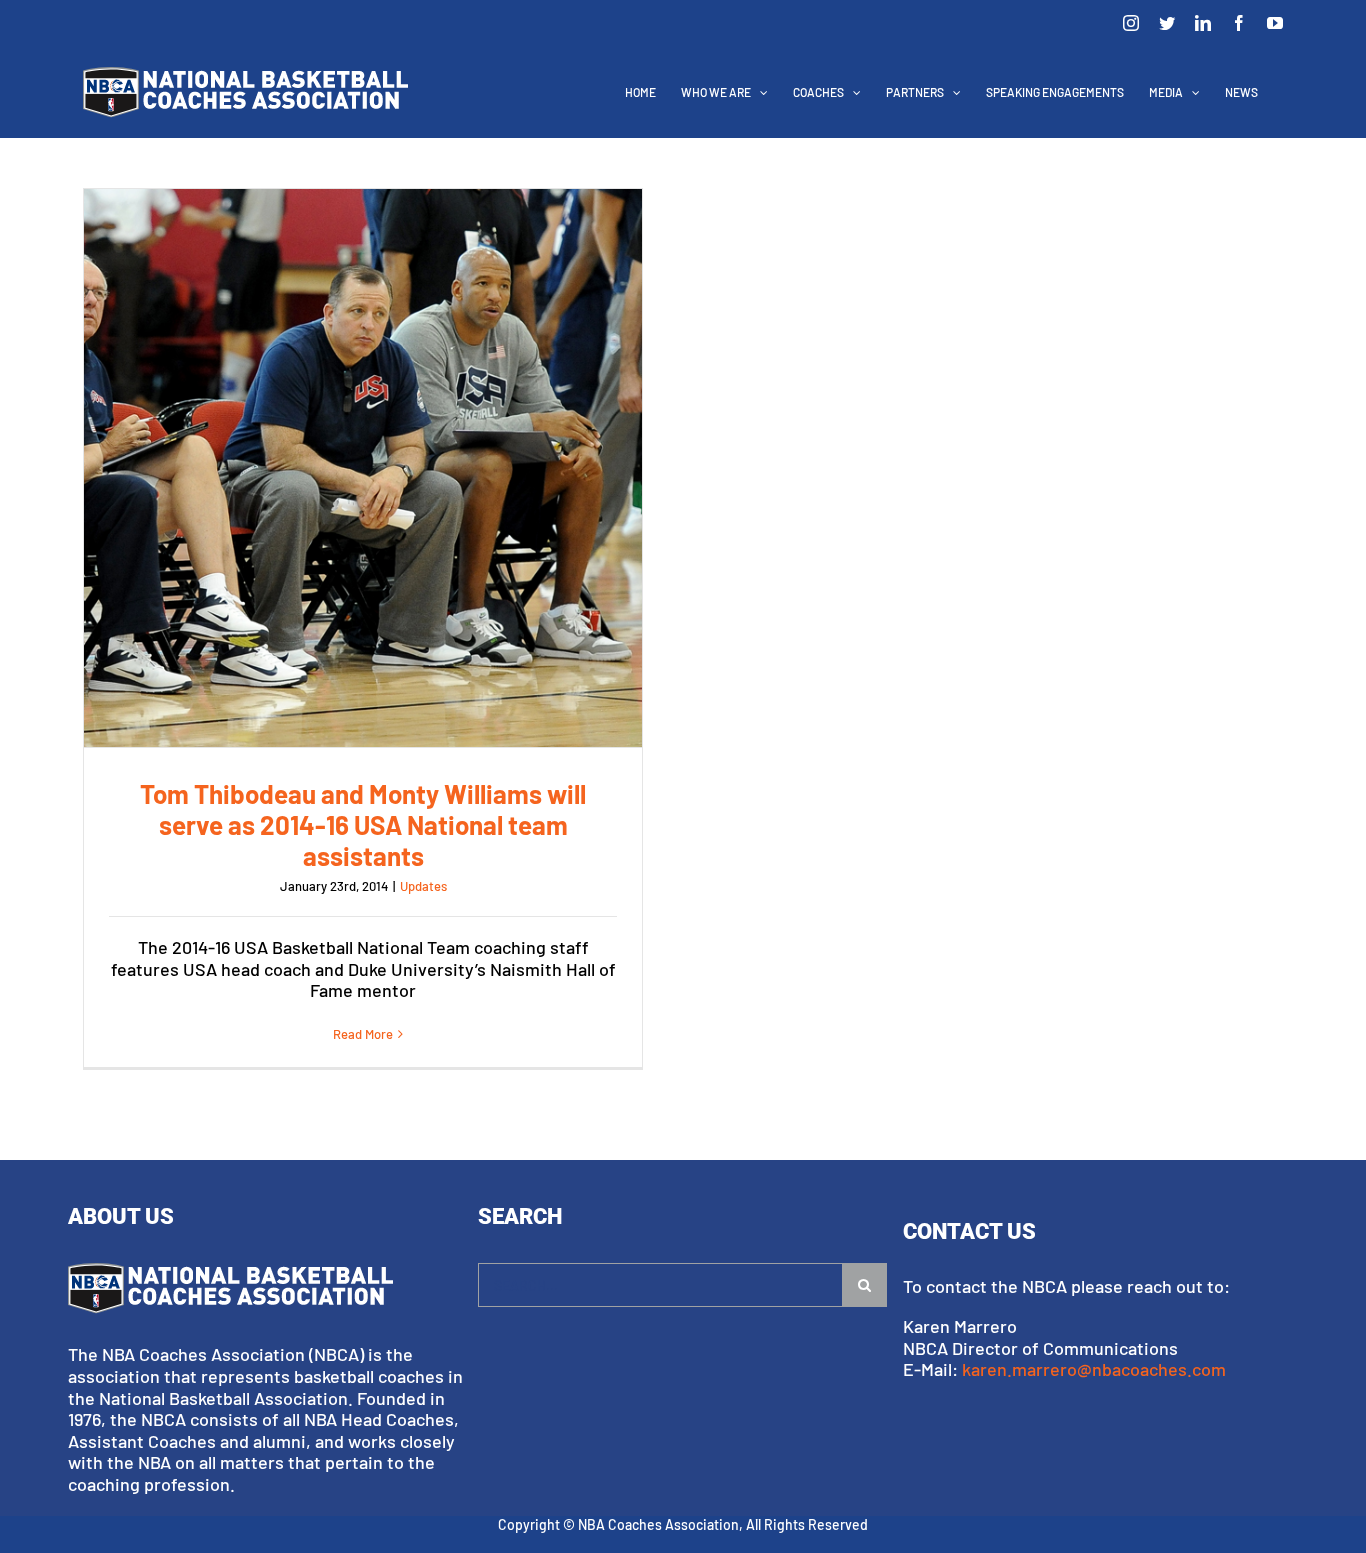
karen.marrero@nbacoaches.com (1094, 1369)
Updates (423, 886)
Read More (363, 1034)
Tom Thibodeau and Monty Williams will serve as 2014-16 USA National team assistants (363, 468)
